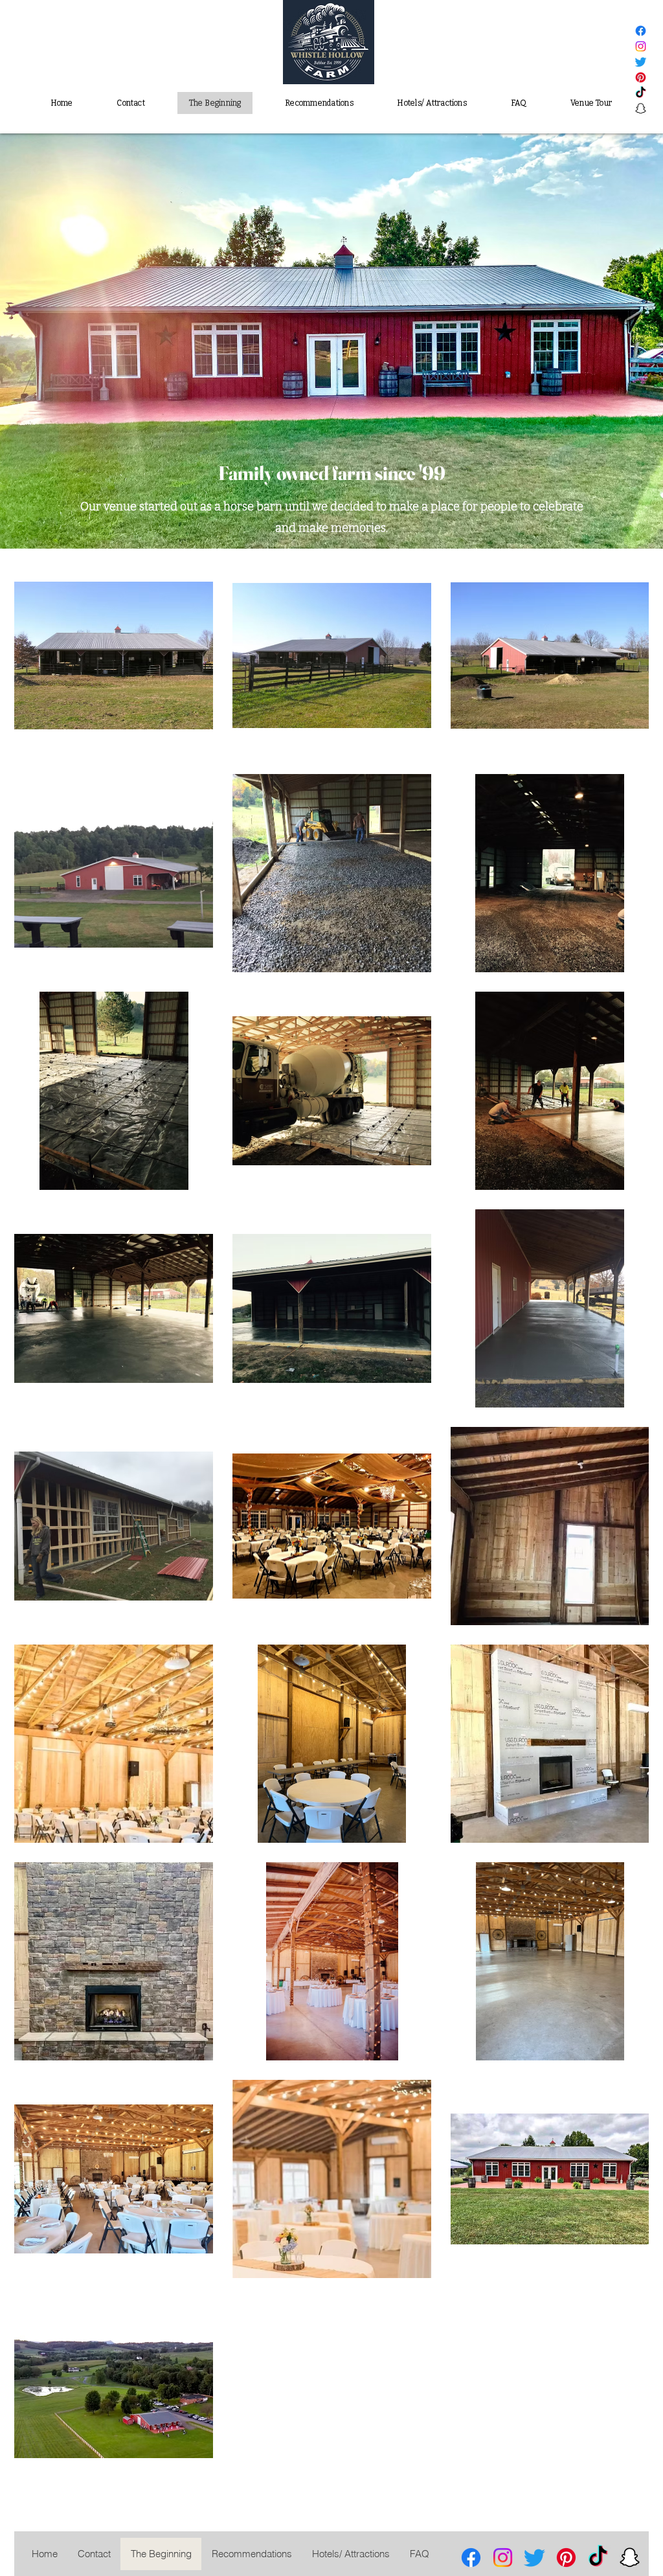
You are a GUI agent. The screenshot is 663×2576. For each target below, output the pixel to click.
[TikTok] (641, 93)
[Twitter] (641, 62)
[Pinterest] (641, 77)
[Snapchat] (641, 108)
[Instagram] (641, 46)
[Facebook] (641, 31)
